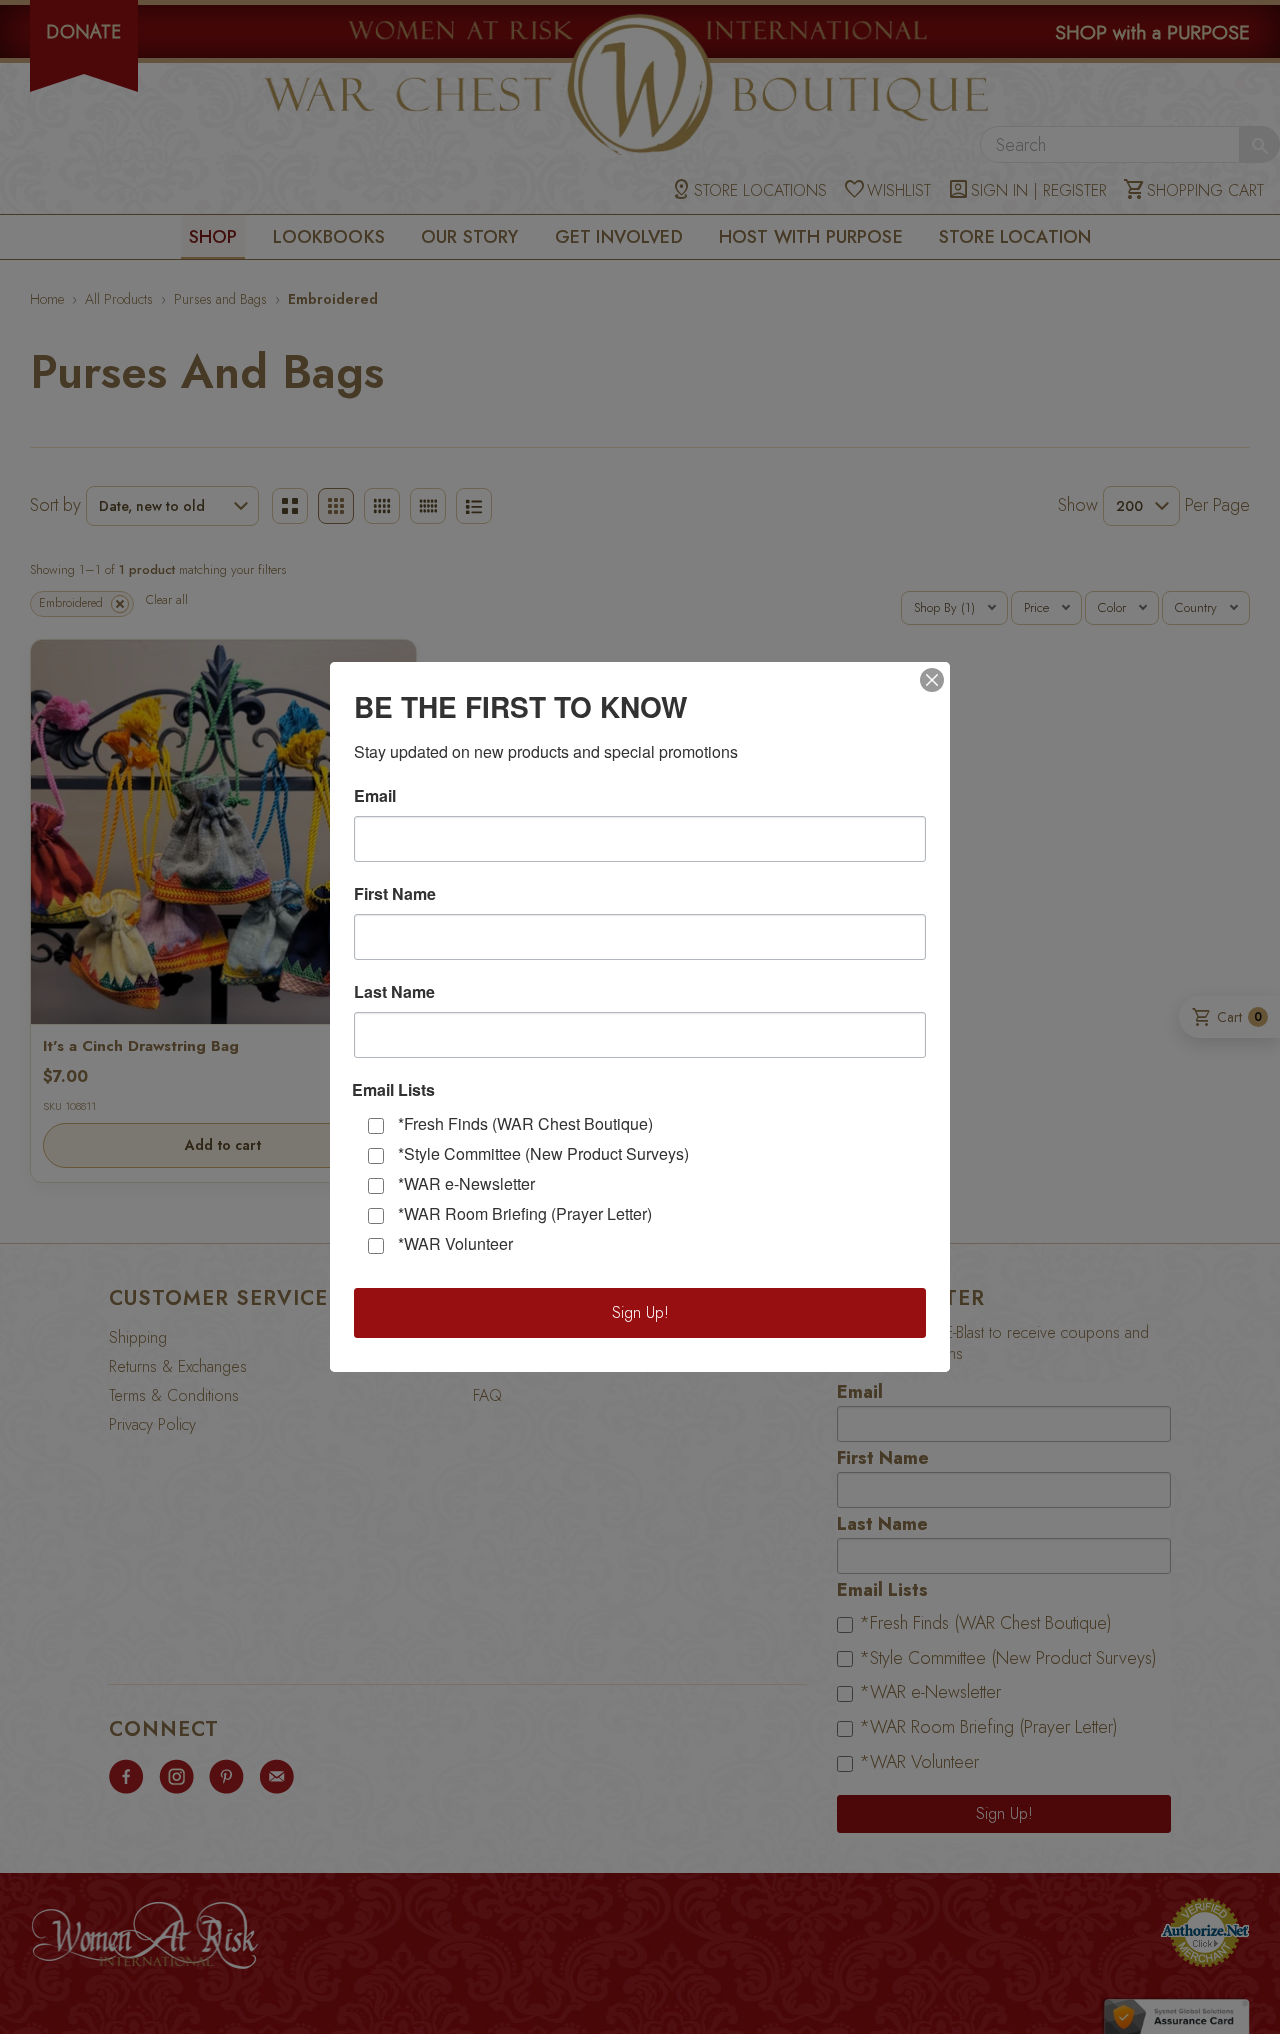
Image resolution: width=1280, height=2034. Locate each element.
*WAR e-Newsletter (466, 1183)
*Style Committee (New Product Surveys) (543, 1153)
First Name (395, 894)
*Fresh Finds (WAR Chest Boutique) (525, 1123)
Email (375, 796)
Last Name (394, 992)
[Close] (932, 680)
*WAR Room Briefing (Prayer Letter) (525, 1213)
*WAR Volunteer (455, 1243)
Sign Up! (640, 1312)
